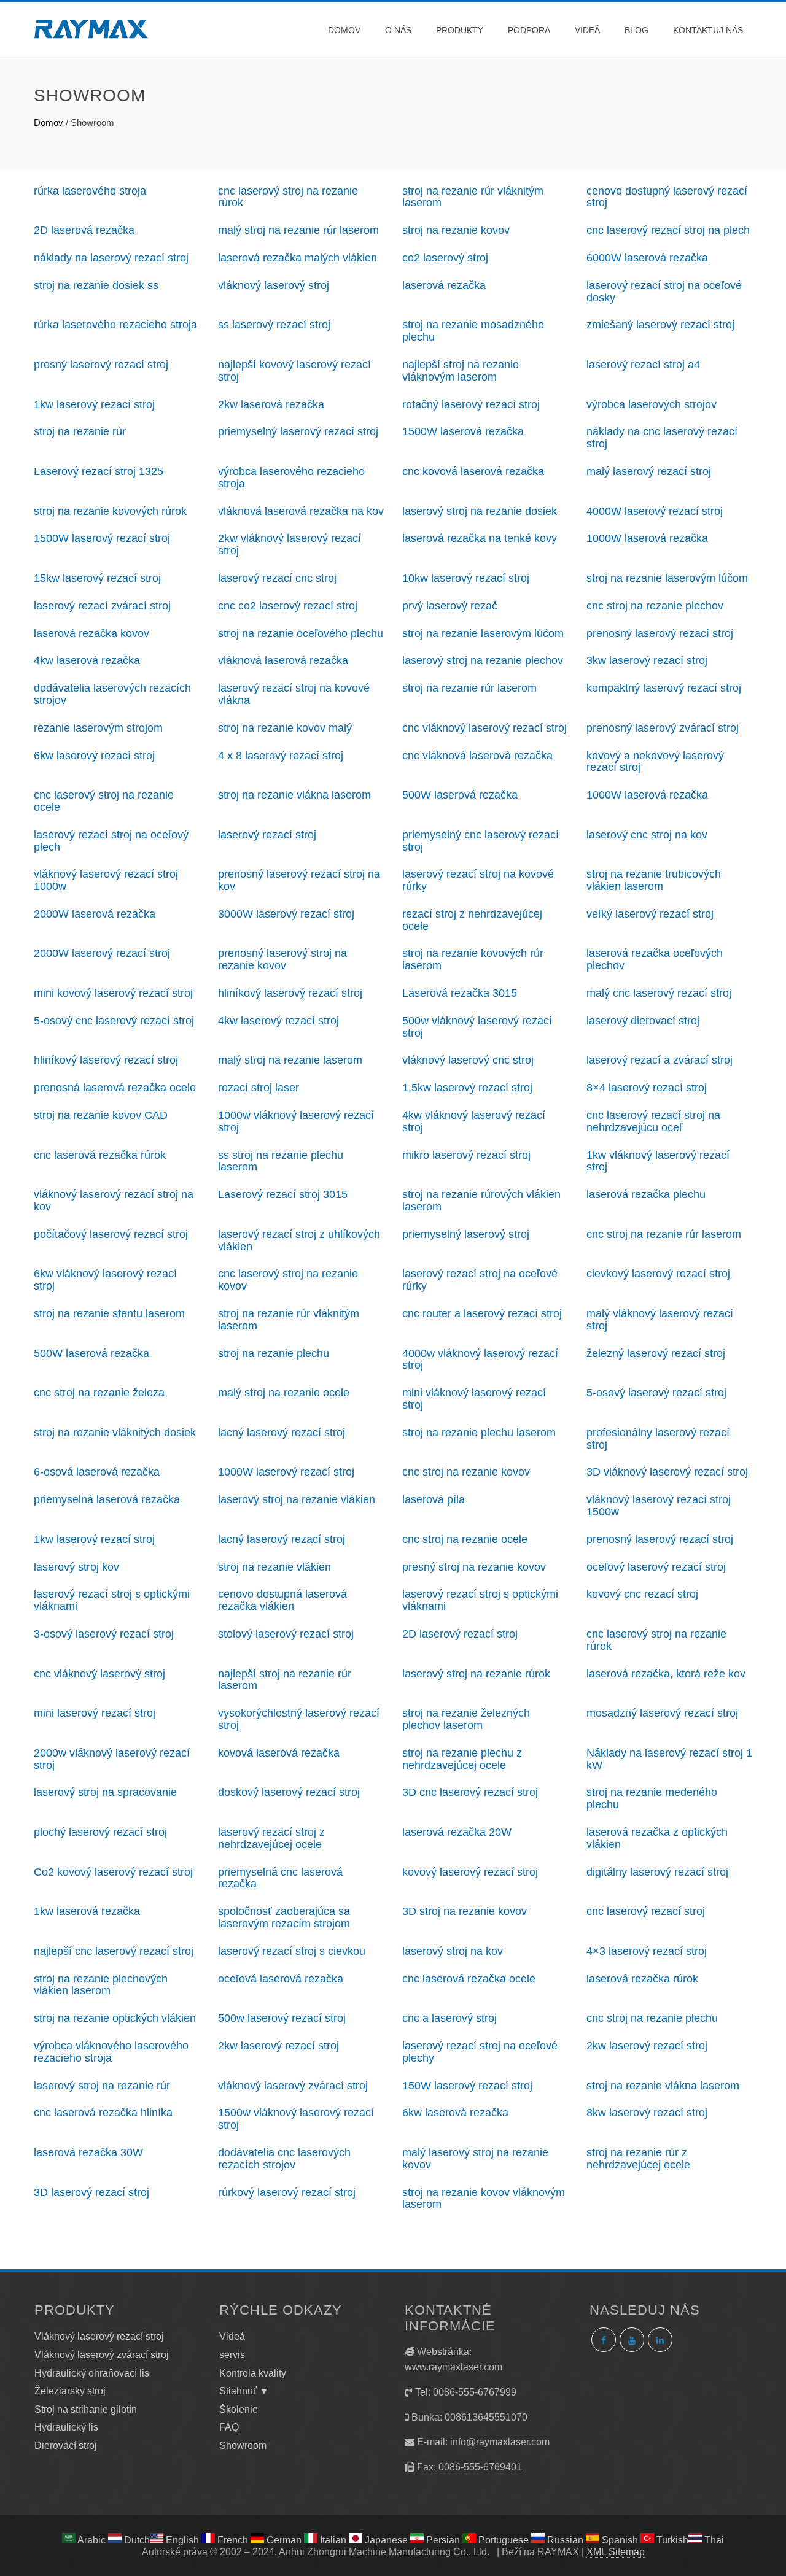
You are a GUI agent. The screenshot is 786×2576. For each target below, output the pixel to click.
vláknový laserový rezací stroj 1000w (106, 880)
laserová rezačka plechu (646, 1194)
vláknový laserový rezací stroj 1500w (659, 1506)
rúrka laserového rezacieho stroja (115, 325)
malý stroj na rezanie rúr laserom (298, 230)
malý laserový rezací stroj (649, 471)
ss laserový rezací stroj (274, 325)
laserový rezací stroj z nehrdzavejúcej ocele (271, 1838)
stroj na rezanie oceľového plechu (301, 633)
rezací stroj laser (259, 1088)
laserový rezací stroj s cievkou (292, 1951)
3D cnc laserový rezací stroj (470, 1792)
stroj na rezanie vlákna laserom (294, 795)
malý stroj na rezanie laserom (290, 1060)
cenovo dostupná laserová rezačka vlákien (282, 1600)
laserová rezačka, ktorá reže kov (666, 1674)
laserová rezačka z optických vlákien (657, 1838)
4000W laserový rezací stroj (655, 511)
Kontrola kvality (253, 2373)
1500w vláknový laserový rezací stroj (296, 2119)
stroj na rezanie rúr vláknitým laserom (473, 197)
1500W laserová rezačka (463, 431)
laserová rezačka (444, 285)
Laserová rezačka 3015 (460, 993)
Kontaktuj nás (708, 30)
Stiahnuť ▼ (244, 2391)
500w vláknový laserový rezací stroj (477, 1027)
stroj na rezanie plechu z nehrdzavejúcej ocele (462, 1759)
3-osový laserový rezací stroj (104, 1634)
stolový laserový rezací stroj (286, 1634)
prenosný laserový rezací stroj (660, 633)
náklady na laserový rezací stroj (111, 258)
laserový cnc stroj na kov (647, 835)
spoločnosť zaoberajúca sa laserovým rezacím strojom (284, 1917)
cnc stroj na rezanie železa (99, 1393)
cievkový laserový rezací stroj (658, 1274)
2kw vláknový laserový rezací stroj (290, 544)
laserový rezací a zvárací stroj (660, 1060)
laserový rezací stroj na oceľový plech (111, 841)
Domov (344, 30)
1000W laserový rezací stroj (286, 1472)
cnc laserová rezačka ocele (469, 1979)
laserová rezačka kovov (91, 633)
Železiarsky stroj (70, 2391)
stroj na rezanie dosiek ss (96, 285)
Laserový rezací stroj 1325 (99, 471)
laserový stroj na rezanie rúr (102, 2086)
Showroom (243, 2446)
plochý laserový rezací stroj (100, 1832)
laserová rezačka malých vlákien (298, 258)
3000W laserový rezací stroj (286, 914)
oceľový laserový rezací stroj (656, 1567)
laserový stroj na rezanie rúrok (476, 1674)
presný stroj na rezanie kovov (474, 1567)
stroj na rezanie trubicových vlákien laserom (654, 880)
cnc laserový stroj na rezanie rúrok (288, 197)
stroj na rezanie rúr (80, 431)
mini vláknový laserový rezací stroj (474, 1399)
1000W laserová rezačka (647, 538)
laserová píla (434, 1499)
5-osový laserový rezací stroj (656, 1393)
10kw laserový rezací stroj (466, 578)
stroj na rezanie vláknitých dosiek (115, 1433)
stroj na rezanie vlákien (274, 1567)
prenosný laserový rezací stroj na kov (299, 880)
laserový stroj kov (76, 1567)
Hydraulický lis (66, 2427)
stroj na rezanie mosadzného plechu (473, 331)
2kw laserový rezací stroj (278, 2046)
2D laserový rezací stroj (460, 1634)
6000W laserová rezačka (647, 258)
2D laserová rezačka (84, 230)
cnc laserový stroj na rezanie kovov (288, 1280)
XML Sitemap (616, 2552)
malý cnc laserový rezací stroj (659, 993)
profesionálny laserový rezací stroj (658, 1439)
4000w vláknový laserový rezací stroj (480, 1360)
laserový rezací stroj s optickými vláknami (112, 1600)
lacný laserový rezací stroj (282, 1433)
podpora (529, 30)
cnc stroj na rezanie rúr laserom (664, 1234)
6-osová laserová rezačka (97, 1472)
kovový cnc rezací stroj (642, 1594)
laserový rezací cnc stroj (277, 578)
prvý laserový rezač (450, 606)
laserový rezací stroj (267, 835)
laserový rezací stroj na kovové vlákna (294, 694)
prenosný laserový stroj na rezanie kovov (282, 959)
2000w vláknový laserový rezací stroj (112, 1759)
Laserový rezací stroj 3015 (283, 1194)
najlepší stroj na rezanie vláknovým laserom (461, 371)
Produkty (460, 30)
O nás (398, 30)
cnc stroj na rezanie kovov (466, 1472)
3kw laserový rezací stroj (647, 660)
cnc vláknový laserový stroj (99, 1674)
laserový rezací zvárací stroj (102, 606)
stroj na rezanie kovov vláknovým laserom (484, 2199)
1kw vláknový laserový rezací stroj (658, 1161)
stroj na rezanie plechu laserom (479, 1433)
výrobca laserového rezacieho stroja (291, 478)
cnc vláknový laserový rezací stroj (484, 728)
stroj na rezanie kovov (456, 230)
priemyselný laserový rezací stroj (298, 431)
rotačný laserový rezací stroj (471, 404)
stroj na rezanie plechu (274, 1353)
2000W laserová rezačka (95, 914)
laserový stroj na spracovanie (105, 1792)
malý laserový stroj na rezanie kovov (475, 2159)
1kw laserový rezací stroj (94, 404)
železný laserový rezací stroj (656, 1353)
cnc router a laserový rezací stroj (482, 1313)
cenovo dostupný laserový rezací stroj (667, 197)
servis (232, 2355)
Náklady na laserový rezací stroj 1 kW (669, 1759)
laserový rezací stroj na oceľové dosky (664, 292)
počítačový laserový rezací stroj (111, 1234)
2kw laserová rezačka (271, 404)
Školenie (239, 2409)
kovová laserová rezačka (279, 1753)
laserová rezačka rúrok (642, 1979)
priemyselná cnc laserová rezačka (280, 1878)
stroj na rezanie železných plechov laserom (466, 1719)
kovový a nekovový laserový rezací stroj (655, 762)
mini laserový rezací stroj (95, 1713)
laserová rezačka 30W (88, 2152)
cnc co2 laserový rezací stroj (288, 606)
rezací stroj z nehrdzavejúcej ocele (472, 920)
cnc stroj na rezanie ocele (465, 1539)
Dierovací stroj (66, 2446)
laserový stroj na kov (453, 1951)
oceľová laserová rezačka (281, 1979)
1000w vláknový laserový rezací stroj (296, 1121)
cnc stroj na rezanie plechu (652, 2018)
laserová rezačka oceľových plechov (655, 959)
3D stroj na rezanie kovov (465, 1911)
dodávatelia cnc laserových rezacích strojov (284, 2159)
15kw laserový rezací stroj (97, 578)
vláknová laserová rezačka (283, 660)
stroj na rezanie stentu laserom (109, 1313)
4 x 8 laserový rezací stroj (281, 756)
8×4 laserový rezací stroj (647, 1088)
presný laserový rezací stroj (101, 365)
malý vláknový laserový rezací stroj (660, 1320)
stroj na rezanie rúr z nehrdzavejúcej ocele (638, 2159)
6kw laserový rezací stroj (94, 756)
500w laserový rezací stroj (282, 2018)
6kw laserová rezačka (455, 2113)
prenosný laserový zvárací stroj (663, 728)
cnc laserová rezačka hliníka (103, 2113)
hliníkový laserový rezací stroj (290, 993)
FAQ (229, 2427)
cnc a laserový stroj (449, 2018)
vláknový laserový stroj (274, 285)
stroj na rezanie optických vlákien (115, 2018)
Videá (587, 30)
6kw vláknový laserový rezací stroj (105, 1280)
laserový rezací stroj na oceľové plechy (480, 2052)
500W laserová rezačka (460, 795)
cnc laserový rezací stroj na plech (668, 230)
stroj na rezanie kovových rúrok (110, 511)
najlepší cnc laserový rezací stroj (114, 1951)
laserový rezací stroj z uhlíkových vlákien (299, 1240)
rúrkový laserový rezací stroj (287, 2192)
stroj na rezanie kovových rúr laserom (473, 959)
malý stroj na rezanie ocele (284, 1393)
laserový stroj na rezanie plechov (483, 660)
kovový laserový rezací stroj (470, 1872)
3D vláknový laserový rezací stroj (667, 1472)
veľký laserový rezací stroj (650, 914)
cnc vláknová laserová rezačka (477, 756)
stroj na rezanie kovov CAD (101, 1115)
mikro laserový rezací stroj (466, 1155)
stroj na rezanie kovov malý (285, 728)
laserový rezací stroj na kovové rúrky (478, 880)
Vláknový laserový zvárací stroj (102, 2355)
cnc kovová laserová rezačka (473, 471)
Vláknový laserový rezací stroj (99, 2336)
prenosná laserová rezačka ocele (115, 1088)
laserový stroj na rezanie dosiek (480, 511)
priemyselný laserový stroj (466, 1234)
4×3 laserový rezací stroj (647, 1951)
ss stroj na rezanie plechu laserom (281, 1161)
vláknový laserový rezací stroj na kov (114, 1201)
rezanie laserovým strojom (98, 728)
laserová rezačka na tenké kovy (480, 538)
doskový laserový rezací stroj (289, 1792)
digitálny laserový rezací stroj (657, 1872)
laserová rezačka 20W (457, 1832)
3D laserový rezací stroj (91, 2192)
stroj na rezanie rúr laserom (469, 688)
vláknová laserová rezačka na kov (301, 511)
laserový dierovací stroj (643, 1021)
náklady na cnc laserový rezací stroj (662, 438)
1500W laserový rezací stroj (102, 538)
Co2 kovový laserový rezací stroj (113, 1872)
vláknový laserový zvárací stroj (293, 2086)
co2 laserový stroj (445, 258)
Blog (636, 30)
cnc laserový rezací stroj (646, 1911)
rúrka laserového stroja (90, 191)
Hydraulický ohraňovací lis (92, 2373)
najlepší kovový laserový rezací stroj (294, 371)
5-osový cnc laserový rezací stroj (114, 1021)
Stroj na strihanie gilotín (86, 2409)
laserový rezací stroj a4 (643, 365)
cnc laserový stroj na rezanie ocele (104, 801)
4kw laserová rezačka (87, 660)
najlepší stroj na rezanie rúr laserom (285, 1680)
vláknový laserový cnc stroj (468, 1060)
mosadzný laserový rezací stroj (662, 1713)
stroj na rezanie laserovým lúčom (667, 578)
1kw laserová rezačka (87, 1911)
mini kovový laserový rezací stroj (113, 993)
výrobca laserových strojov (652, 404)
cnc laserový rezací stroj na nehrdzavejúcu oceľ (653, 1121)
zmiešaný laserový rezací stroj (660, 325)
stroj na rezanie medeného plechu (652, 1798)
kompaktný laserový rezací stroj (664, 688)
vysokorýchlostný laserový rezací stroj (299, 1719)
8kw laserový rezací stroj (647, 2113)
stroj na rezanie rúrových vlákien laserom (481, 1201)
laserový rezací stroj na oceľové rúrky (480, 1280)
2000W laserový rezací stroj (102, 953)
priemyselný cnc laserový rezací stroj (481, 841)
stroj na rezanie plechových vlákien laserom (101, 1985)
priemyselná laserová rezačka (107, 1499)
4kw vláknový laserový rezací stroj (474, 1121)
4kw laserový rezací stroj (278, 1021)
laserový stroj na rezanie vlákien (297, 1499)
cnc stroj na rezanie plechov (655, 606)
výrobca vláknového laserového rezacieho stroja (111, 2052)
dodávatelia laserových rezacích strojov (112, 694)
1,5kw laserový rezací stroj (467, 1088)
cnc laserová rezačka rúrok (100, 1155)
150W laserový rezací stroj (467, 2086)
